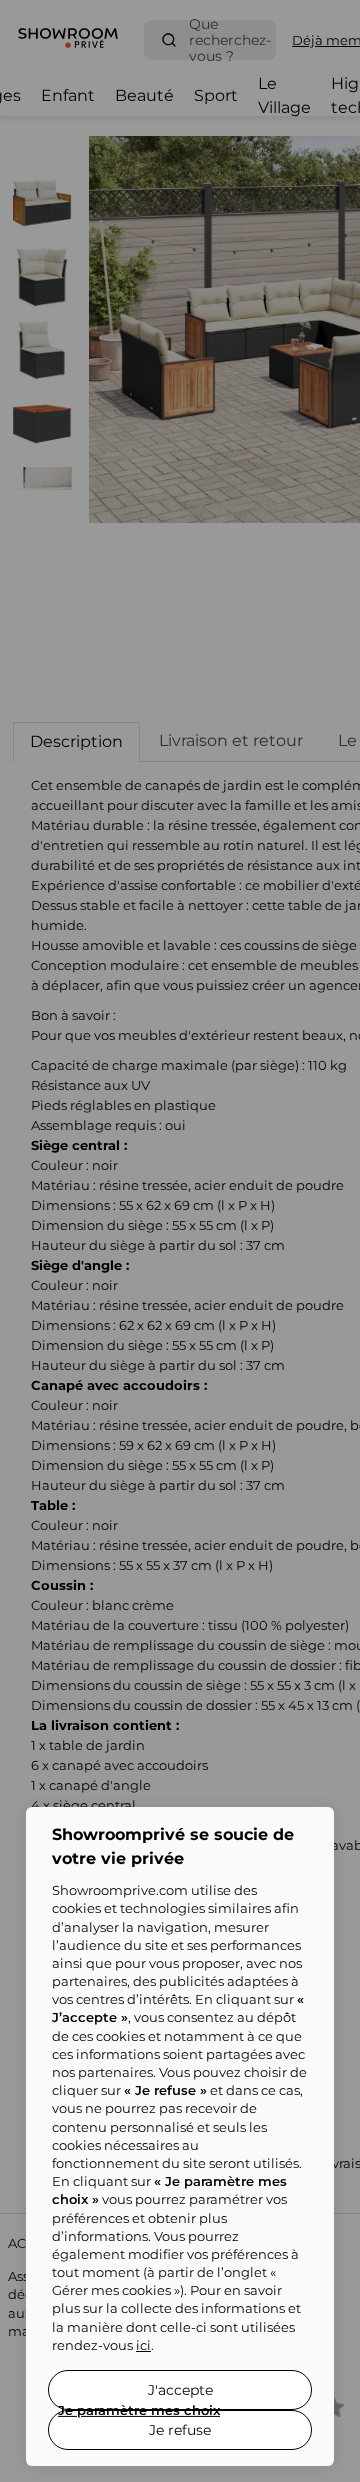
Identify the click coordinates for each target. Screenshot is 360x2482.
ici (143, 2345)
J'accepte (180, 2390)
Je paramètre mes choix (139, 2410)
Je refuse (180, 2430)
